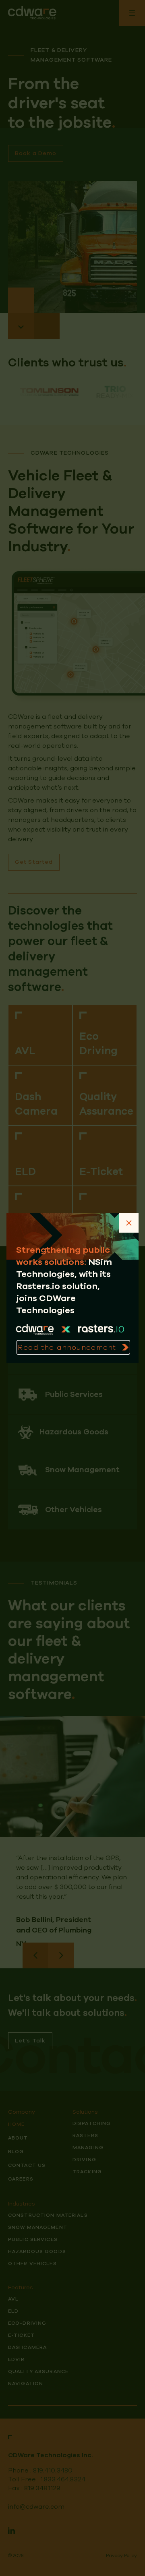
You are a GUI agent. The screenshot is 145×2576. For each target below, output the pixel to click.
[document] (72, 1288)
